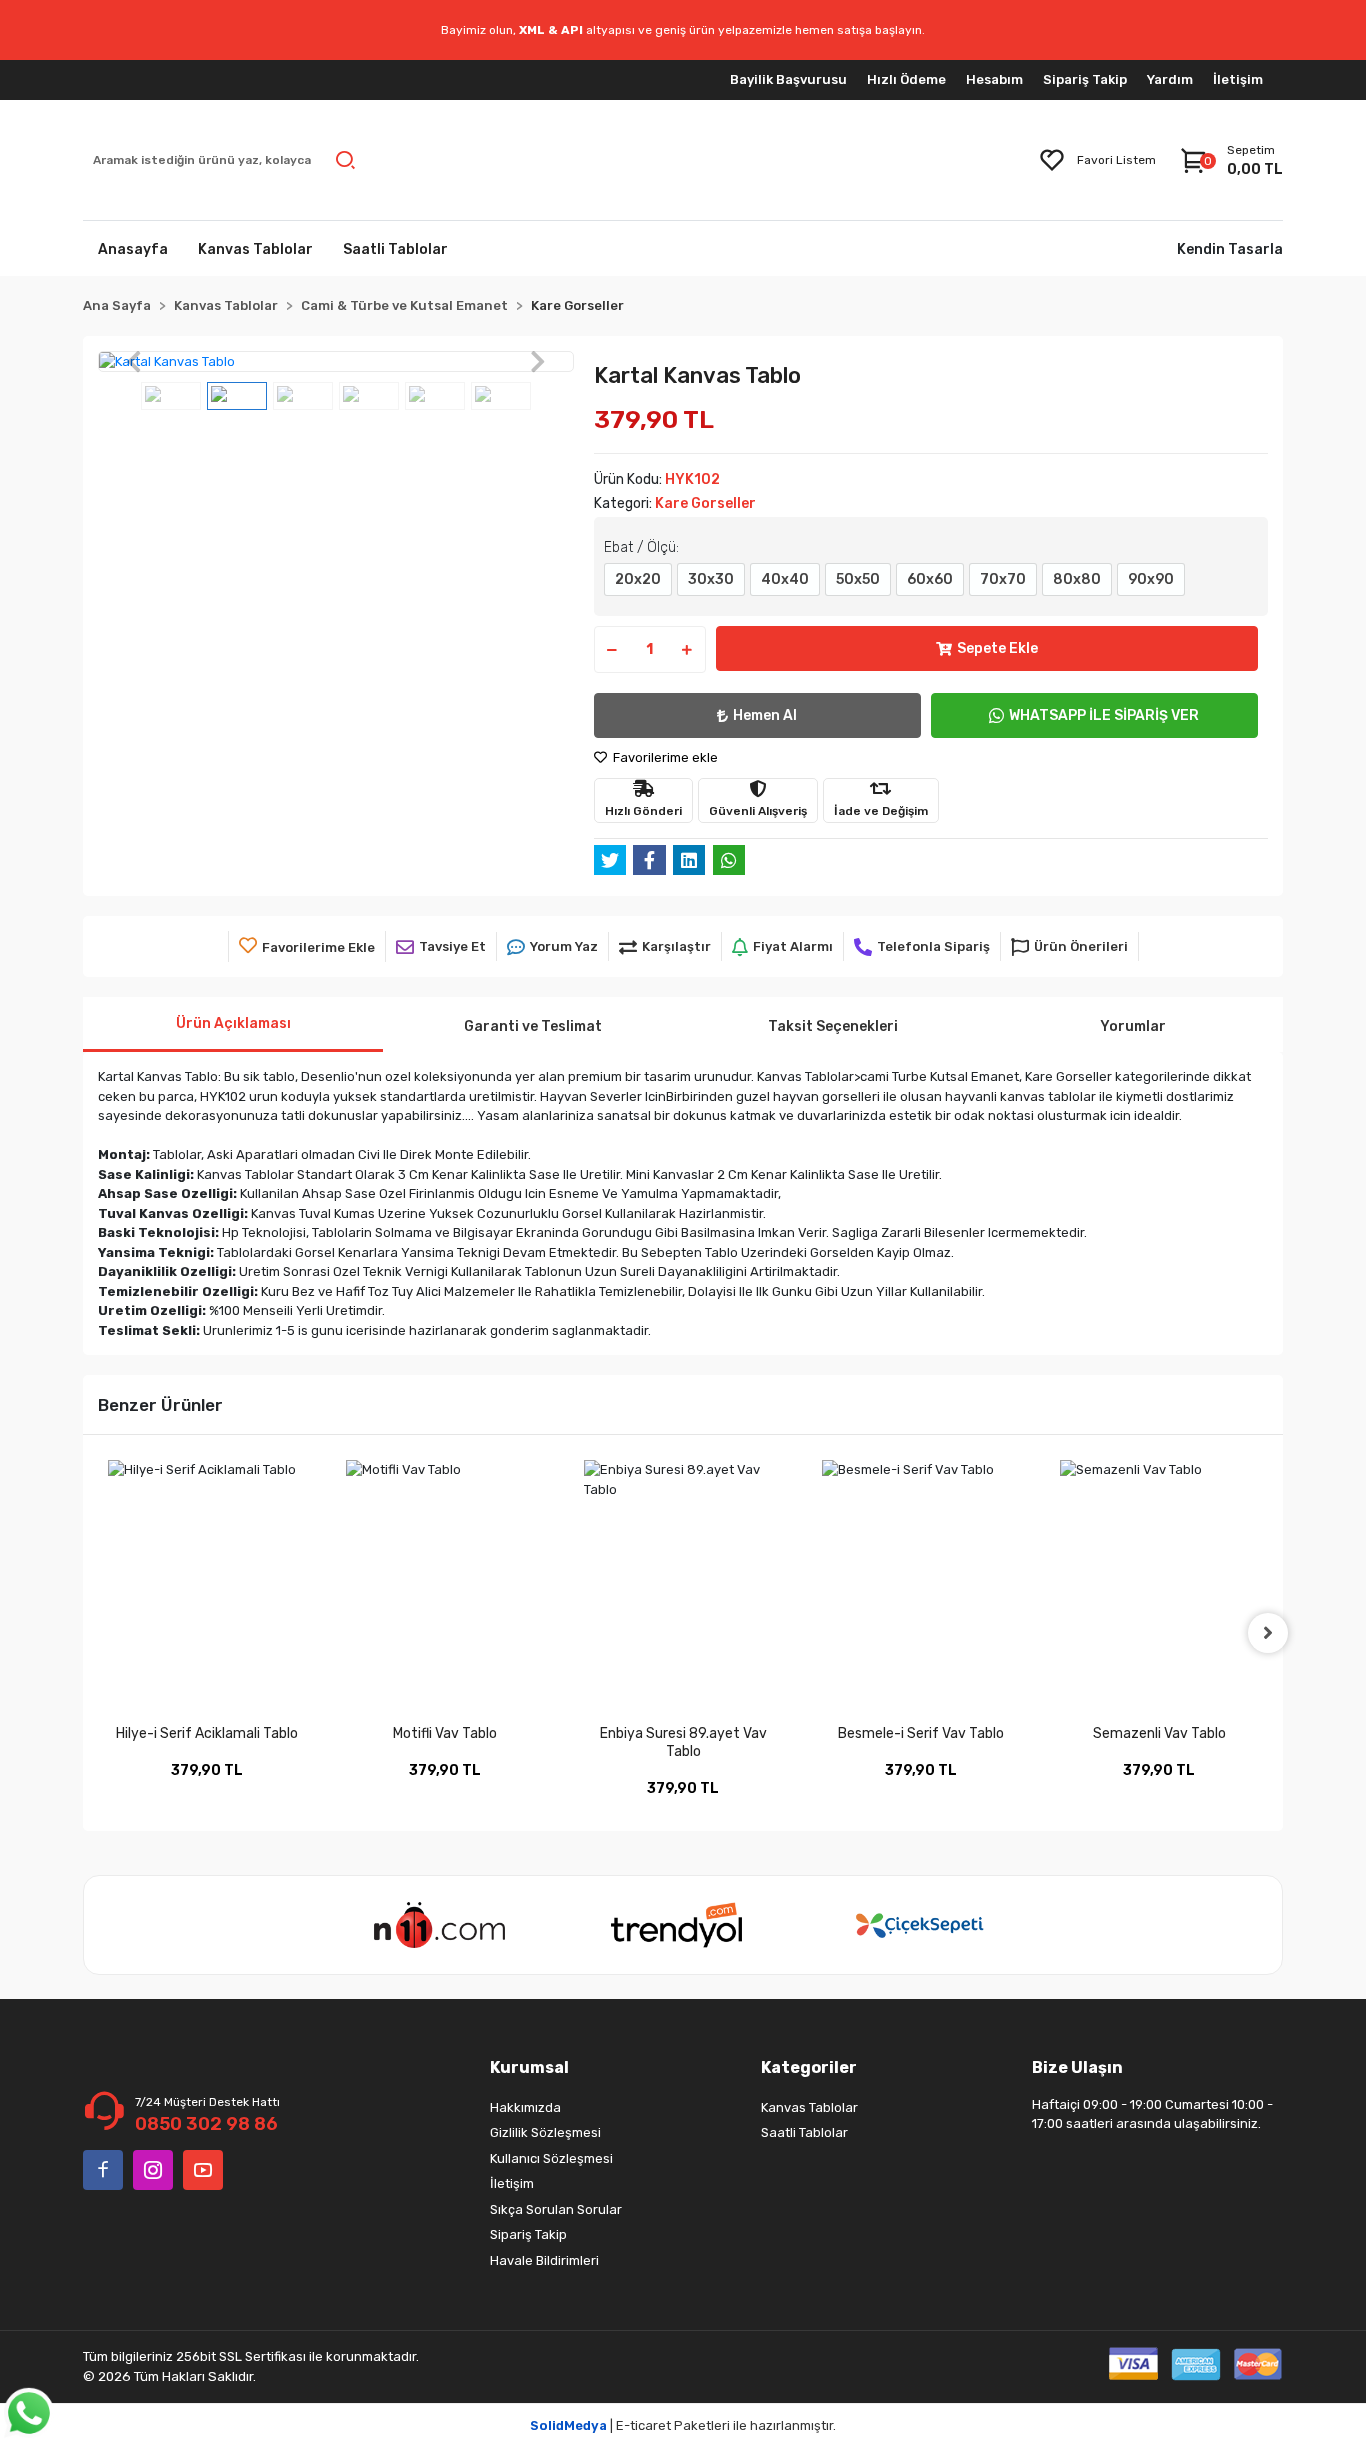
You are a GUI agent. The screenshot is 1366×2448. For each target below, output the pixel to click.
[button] (133, 362)
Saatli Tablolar (804, 2132)
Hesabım (994, 79)
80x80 (1077, 579)
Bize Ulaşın (1077, 2067)
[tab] (233, 1024)
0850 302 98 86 (206, 2124)
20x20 (638, 579)
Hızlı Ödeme (906, 79)
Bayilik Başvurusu (788, 79)
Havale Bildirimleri (544, 2260)
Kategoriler (809, 2067)
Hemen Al (765, 715)
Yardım (1170, 79)
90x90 (1151, 579)
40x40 (785, 579)
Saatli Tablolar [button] (395, 249)
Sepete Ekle (997, 648)
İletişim (1238, 79)
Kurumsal (529, 2067)
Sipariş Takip (1085, 79)
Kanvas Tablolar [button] (255, 249)
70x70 (1003, 579)
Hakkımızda (525, 2107)
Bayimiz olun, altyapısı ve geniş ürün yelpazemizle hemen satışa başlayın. (683, 30)
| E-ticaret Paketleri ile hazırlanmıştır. (683, 2425)
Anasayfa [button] (133, 249)
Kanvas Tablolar (809, 2107)
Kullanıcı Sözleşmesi (551, 2158)
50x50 (858, 579)
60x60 (930, 579)
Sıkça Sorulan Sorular (556, 2209)
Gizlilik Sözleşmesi (545, 2132)
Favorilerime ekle (664, 757)
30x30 (711, 579)
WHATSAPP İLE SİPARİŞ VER (1104, 715)
